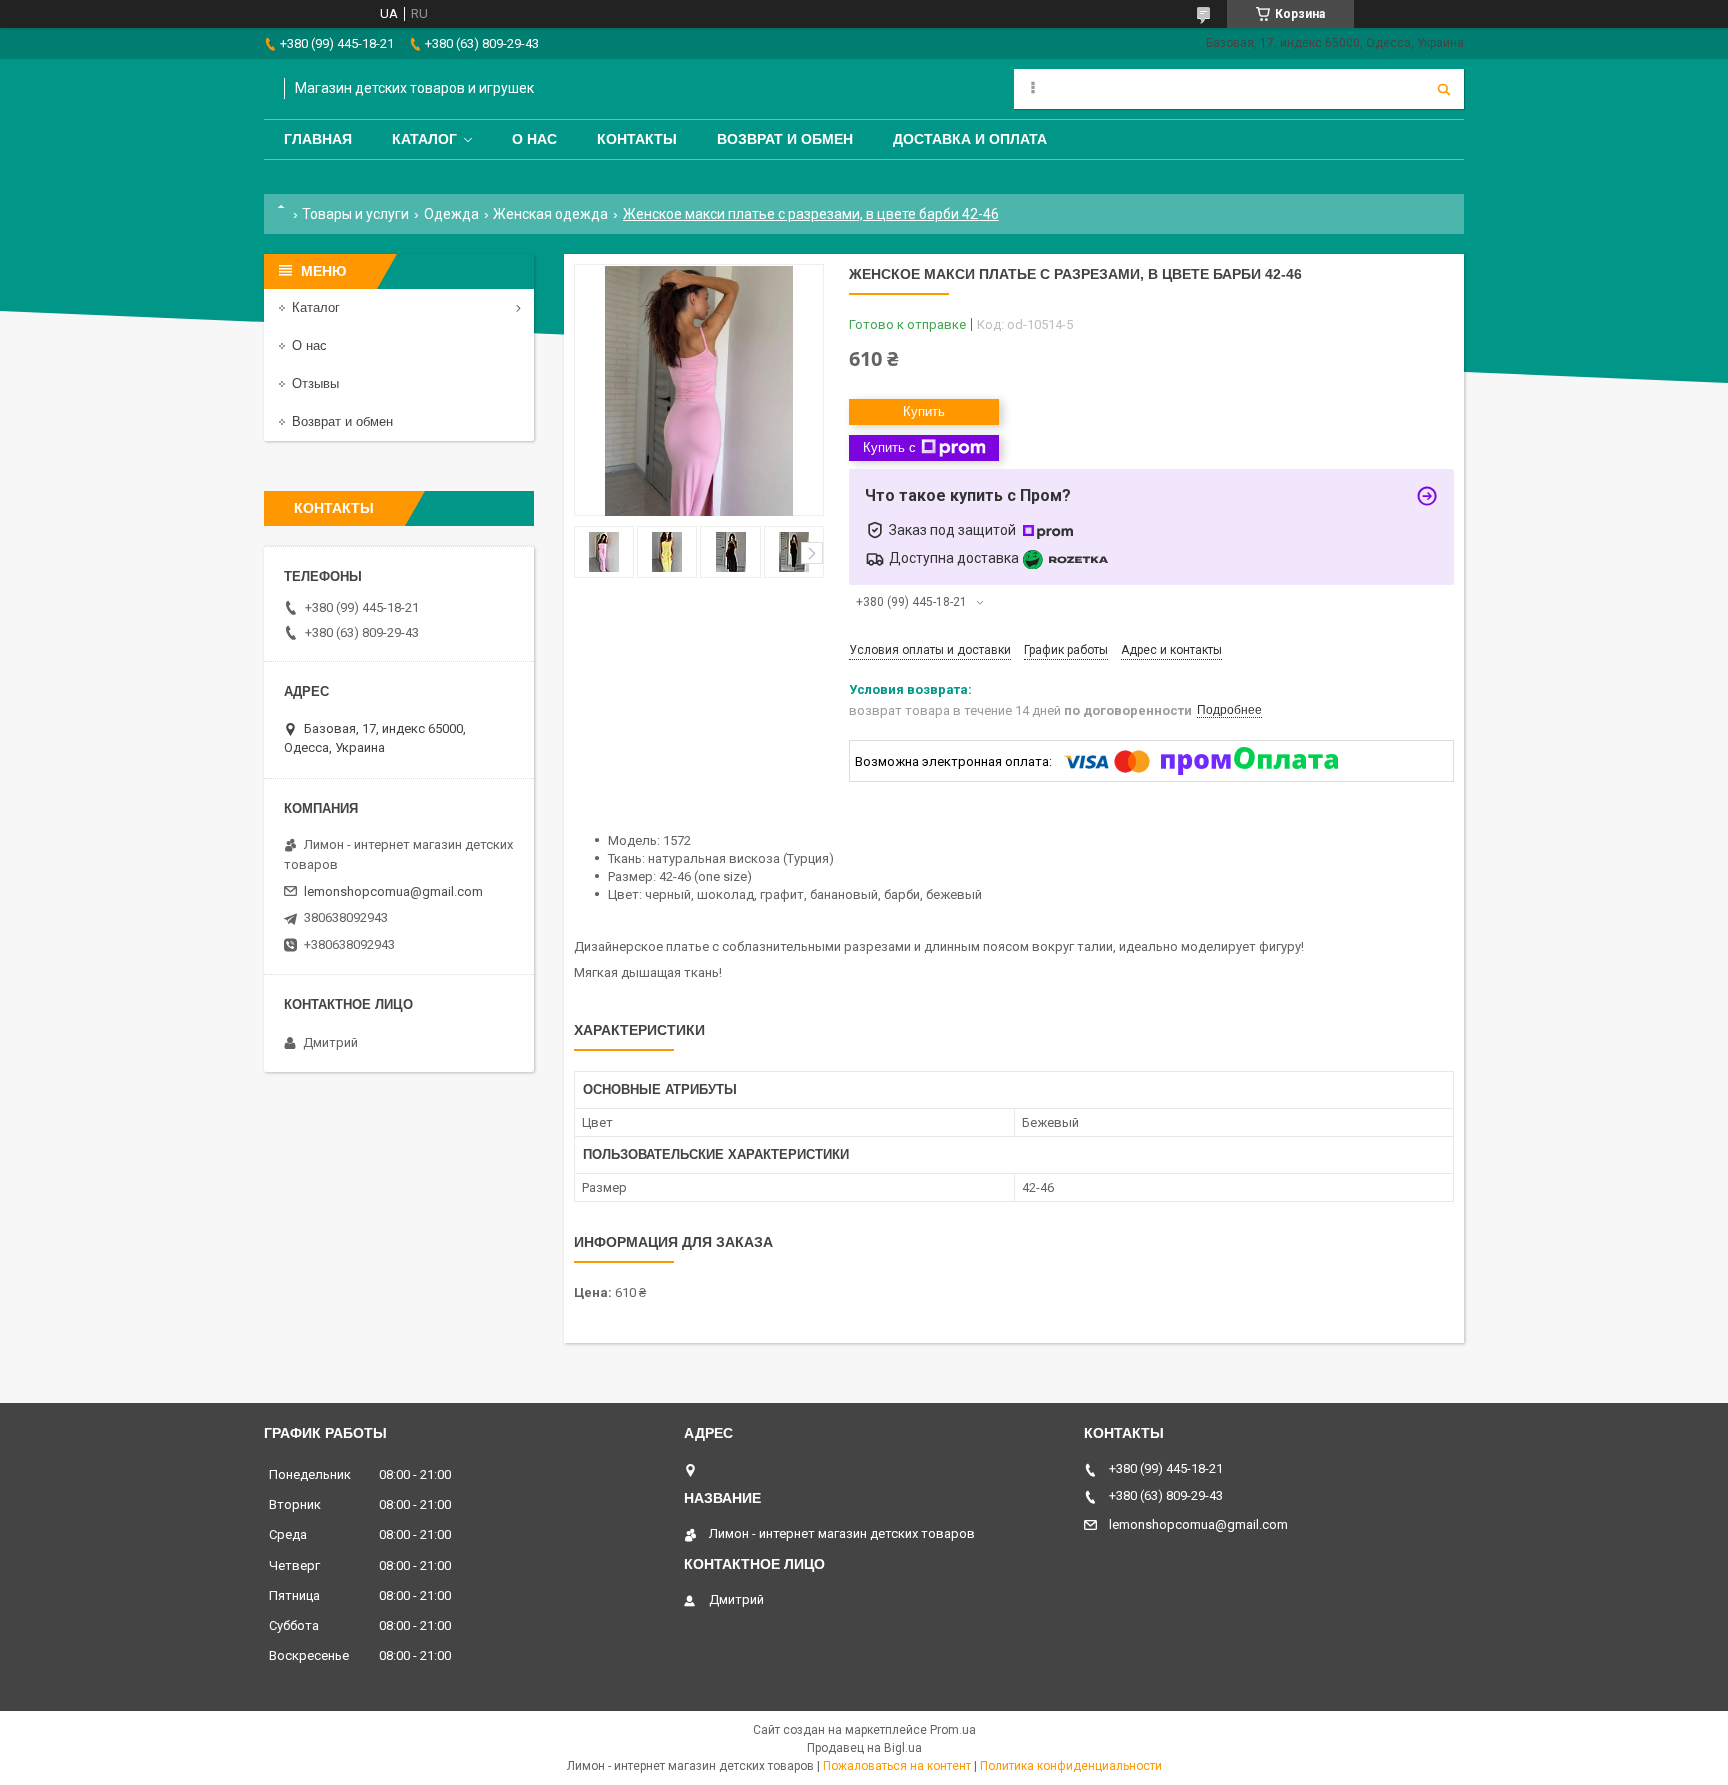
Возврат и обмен (785, 139)
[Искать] (1444, 89)
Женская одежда (550, 214)
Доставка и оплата (970, 139)
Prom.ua (953, 1730)
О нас (534, 139)
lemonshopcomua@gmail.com (393, 891)
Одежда (451, 214)
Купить (924, 411)
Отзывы (315, 383)
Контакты (637, 139)
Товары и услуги (355, 214)
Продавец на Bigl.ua (864, 1748)
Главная (318, 139)
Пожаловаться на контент (897, 1766)
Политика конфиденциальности (1071, 1766)
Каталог (424, 139)
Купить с (889, 447)
